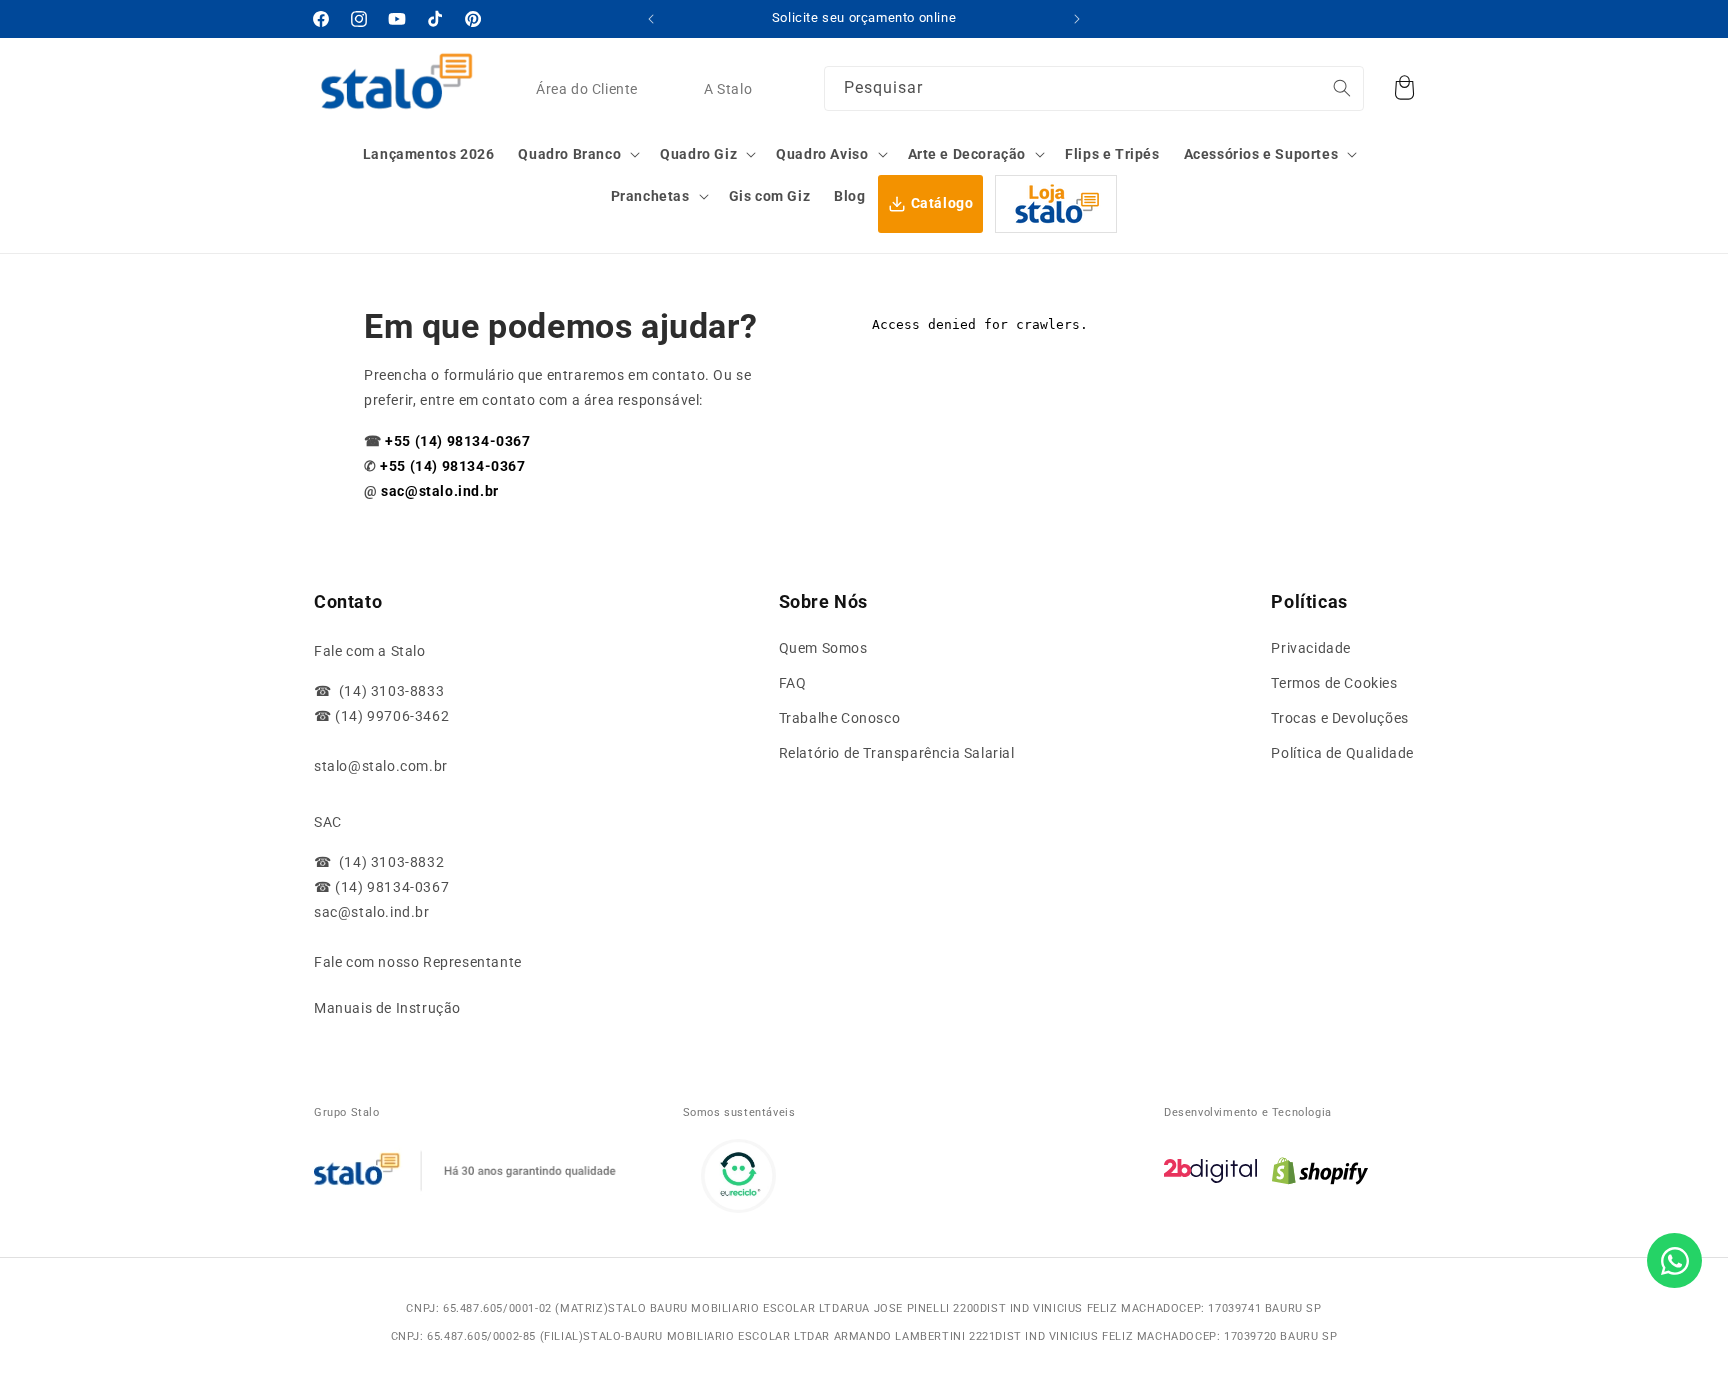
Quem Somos (823, 648)
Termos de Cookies (1334, 683)
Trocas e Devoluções (1339, 718)
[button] (577, 154)
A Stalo (728, 89)
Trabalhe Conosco (840, 718)
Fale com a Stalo (370, 651)
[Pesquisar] (1342, 88)
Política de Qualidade (1342, 753)
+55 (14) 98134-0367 (457, 441)
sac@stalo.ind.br (440, 491)
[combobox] (1094, 88)
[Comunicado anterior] (651, 19)
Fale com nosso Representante (418, 962)
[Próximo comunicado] (1077, 19)
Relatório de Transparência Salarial (897, 753)
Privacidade (1311, 648)
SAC (328, 822)
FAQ (793, 683)
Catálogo (942, 203)
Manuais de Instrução (387, 1008)
